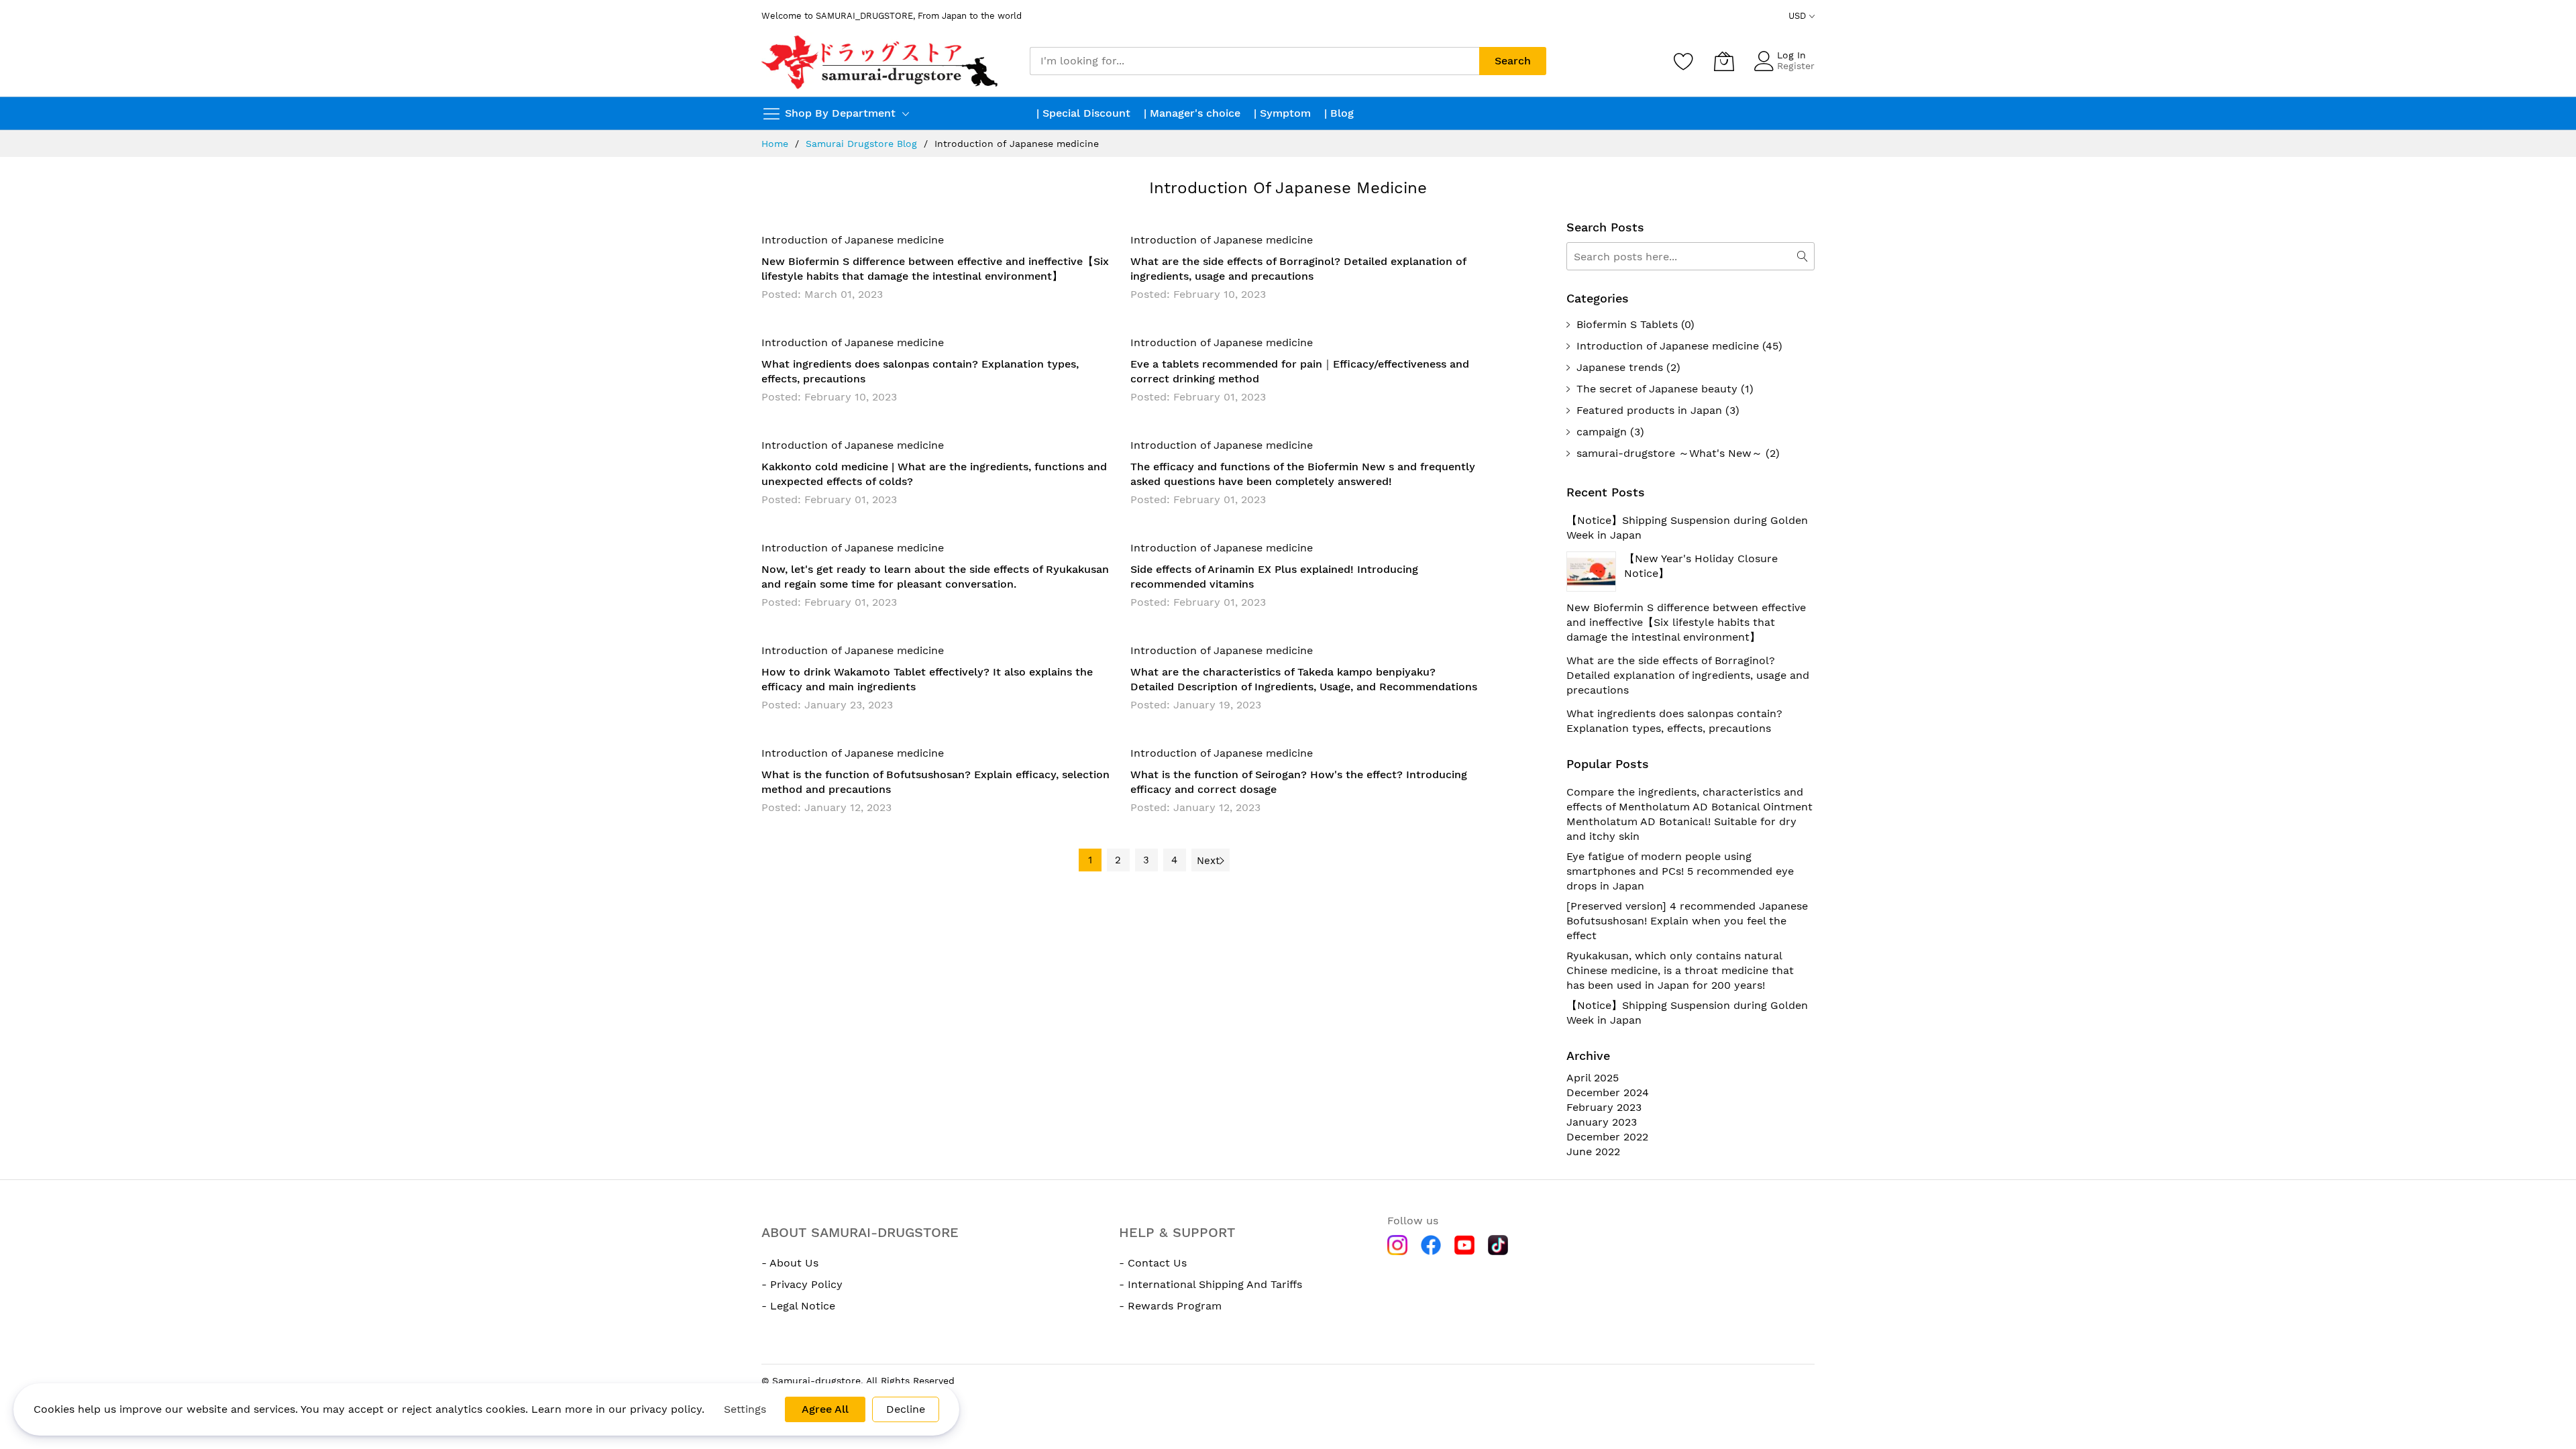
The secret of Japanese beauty (1657, 389)
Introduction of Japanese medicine (853, 240)
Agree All (825, 1409)
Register (1796, 66)
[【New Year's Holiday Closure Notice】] (1591, 572)
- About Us (790, 1263)
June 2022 (1593, 1151)
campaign (1602, 432)
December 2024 (1608, 1092)
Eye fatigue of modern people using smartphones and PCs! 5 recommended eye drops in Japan (1680, 871)
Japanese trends (1620, 367)
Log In (1791, 55)
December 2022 (1607, 1137)
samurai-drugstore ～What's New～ (1669, 453)
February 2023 (1604, 1107)
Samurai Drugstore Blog (861, 144)
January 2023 (1602, 1122)
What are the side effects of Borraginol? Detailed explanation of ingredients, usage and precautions (1688, 675)
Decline (906, 1409)
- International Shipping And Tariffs (1211, 1284)
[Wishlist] (1684, 61)
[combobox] (1254, 61)
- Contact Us (1153, 1263)
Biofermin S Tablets (1627, 324)
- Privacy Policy (802, 1284)
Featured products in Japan (1649, 410)
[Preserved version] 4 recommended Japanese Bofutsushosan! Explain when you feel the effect (1687, 921)
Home (775, 144)
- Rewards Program (1170, 1306)
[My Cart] (1724, 61)
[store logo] (881, 61)
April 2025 (1593, 1078)
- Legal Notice (798, 1306)
